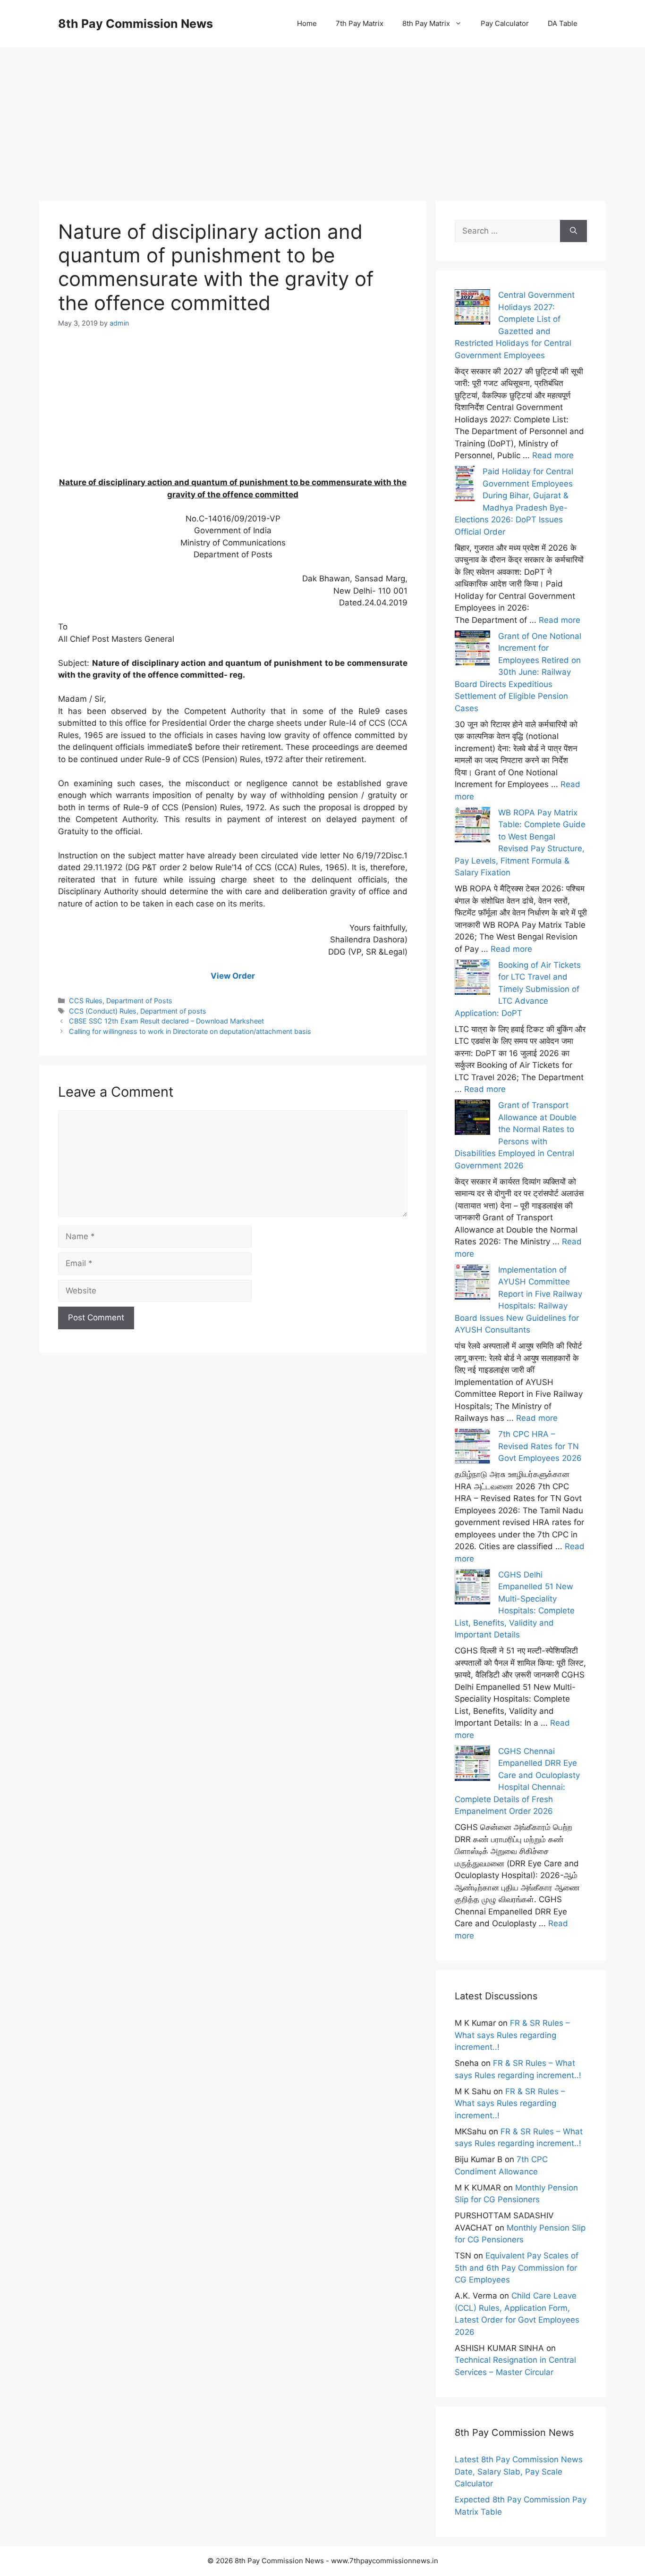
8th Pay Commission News (136, 24)
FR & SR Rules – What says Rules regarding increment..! (512, 2035)
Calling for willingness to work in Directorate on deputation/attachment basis (190, 1031)
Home (307, 23)
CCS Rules (86, 1001)
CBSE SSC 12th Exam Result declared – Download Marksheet (166, 1021)
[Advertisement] (322, 113)
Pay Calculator (505, 23)
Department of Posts (139, 1001)
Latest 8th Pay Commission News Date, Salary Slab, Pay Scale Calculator (519, 2471)
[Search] (573, 231)
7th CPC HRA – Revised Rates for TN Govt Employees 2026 (540, 1446)
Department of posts (173, 1011)
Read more (553, 455)
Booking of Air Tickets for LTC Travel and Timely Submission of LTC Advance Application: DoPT (518, 989)
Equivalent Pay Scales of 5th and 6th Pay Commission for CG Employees (517, 2268)
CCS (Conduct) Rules (103, 1011)
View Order (233, 976)
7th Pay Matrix (360, 23)
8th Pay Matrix (426, 23)
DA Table (563, 23)
